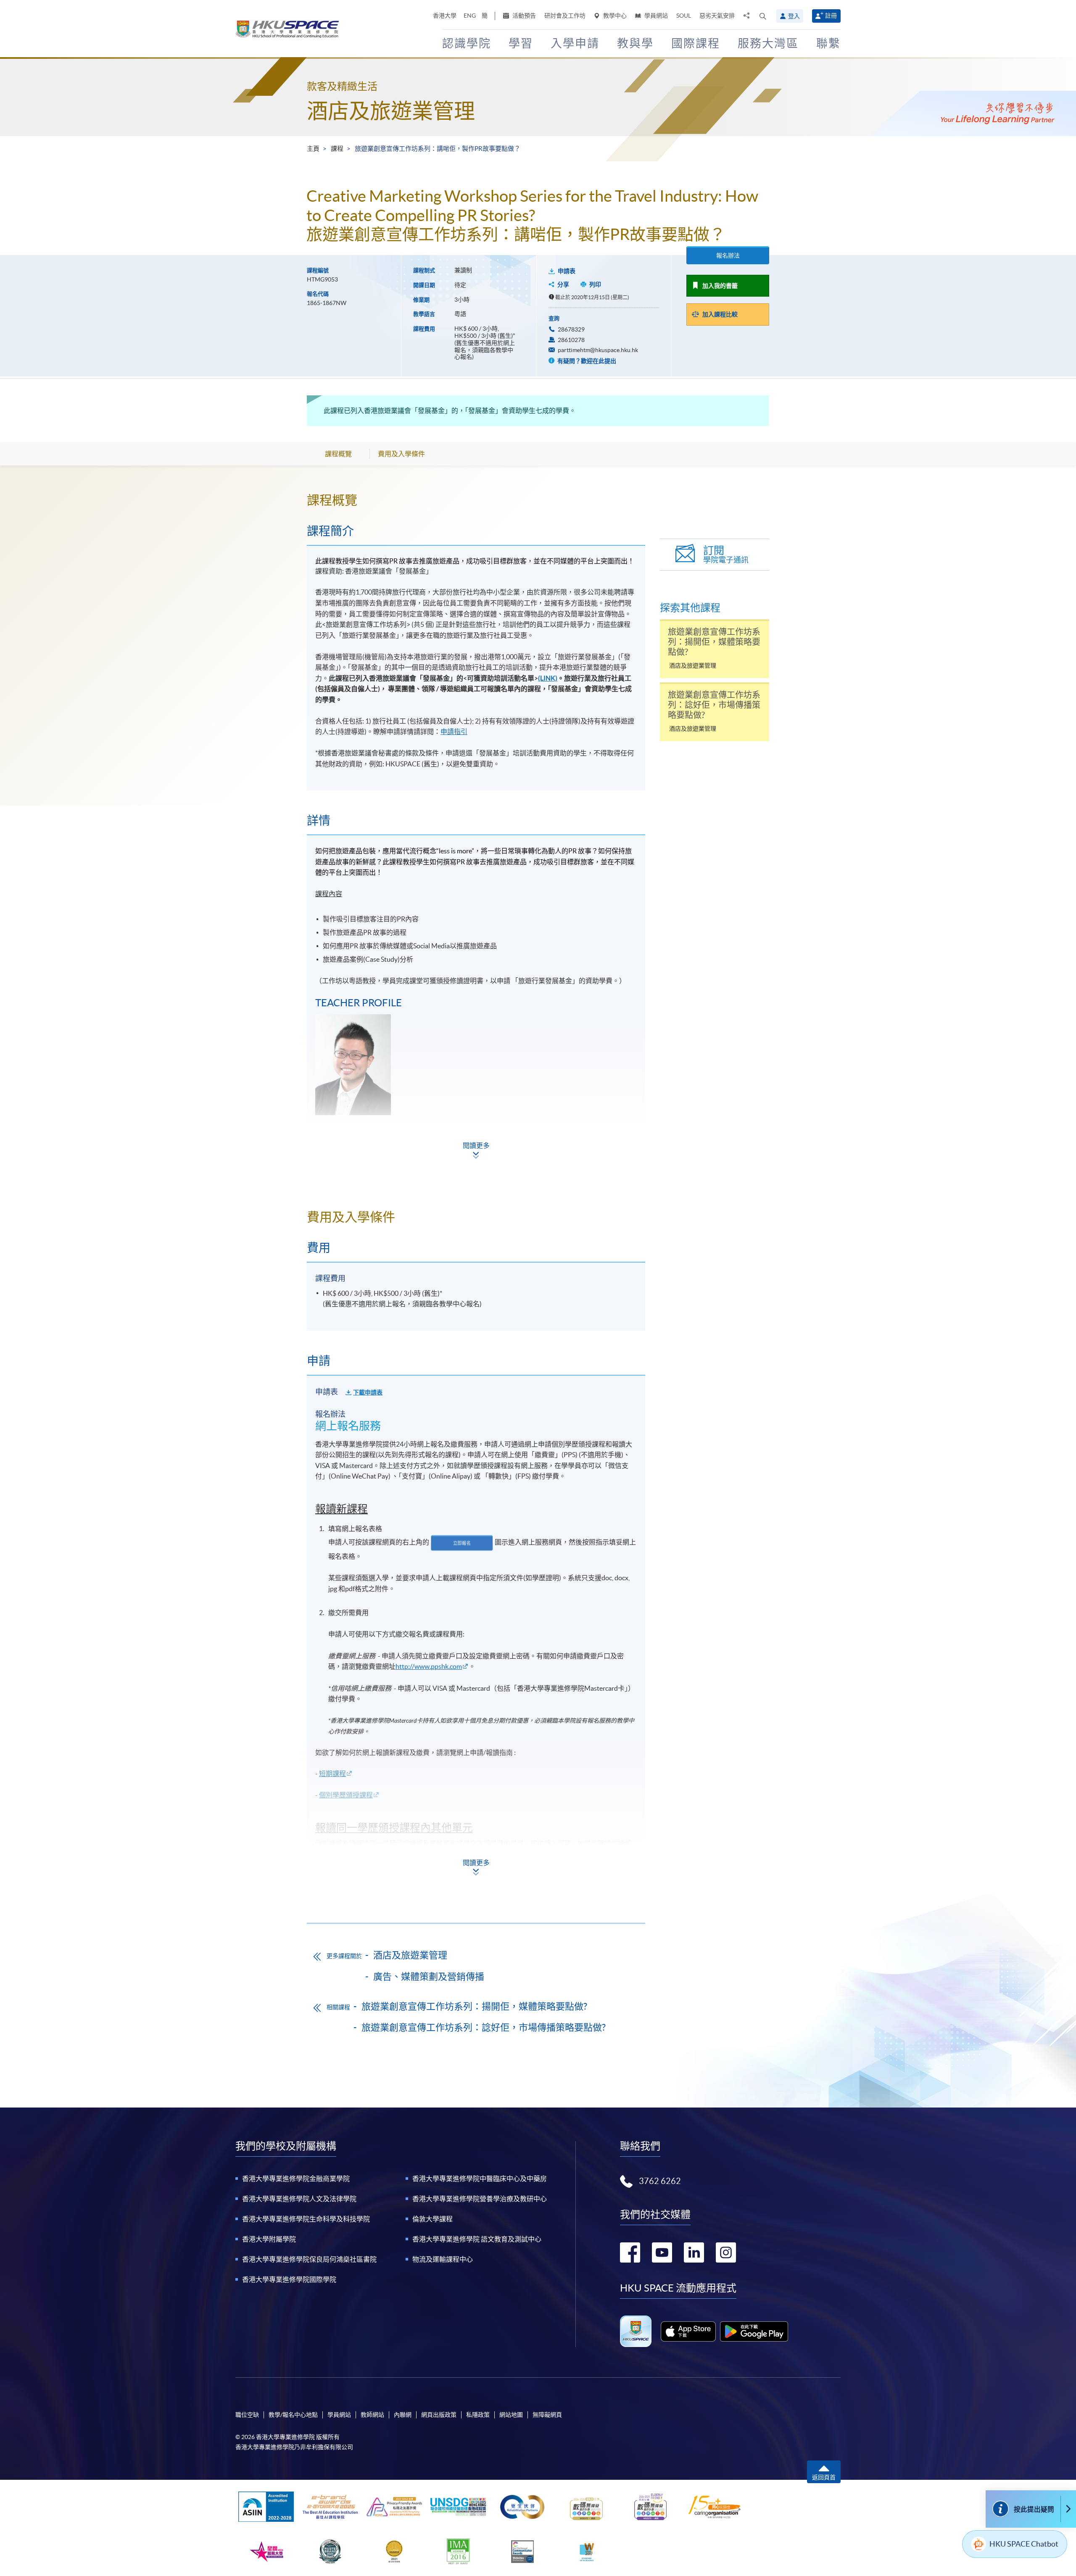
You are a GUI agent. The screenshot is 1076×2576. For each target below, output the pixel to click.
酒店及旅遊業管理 (391, 111)
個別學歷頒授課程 (346, 1795)
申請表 (567, 271)
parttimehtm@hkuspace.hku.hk (598, 350)
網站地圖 (511, 2415)
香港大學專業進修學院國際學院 (289, 2279)
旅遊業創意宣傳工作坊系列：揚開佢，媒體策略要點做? (474, 2006)
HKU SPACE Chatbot (1024, 2544)
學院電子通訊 (726, 554)
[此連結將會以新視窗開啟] (688, 2331)
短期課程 (332, 1773)
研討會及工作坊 (565, 16)
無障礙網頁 (547, 2415)
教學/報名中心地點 (293, 2415)
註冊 (831, 16)
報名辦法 (728, 255)
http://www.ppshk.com (429, 1666)
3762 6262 (660, 2181)
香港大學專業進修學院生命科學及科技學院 (306, 2219)
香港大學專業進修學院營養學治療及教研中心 (480, 2199)
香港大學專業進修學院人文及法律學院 (299, 2199)
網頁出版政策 (439, 2415)
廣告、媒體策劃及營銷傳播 (429, 1976)
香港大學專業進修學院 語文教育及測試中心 (477, 2239)
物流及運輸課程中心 (443, 2259)
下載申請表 (368, 1392)
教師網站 (372, 2415)
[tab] (476, 500)
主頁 (313, 149)
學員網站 (655, 16)
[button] (763, 16)
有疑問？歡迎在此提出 (586, 361)
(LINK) (548, 678)
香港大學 (445, 16)
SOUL (684, 16)
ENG (470, 16)
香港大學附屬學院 (269, 2239)
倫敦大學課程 (433, 2219)
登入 (794, 16)
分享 (563, 284)
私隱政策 (478, 2415)
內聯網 (403, 2415)
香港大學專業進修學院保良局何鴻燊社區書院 (309, 2259)
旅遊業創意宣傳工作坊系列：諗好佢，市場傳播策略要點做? (484, 2027)
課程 (337, 149)
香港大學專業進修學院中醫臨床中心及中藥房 (480, 2179)
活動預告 (523, 16)
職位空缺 (247, 2415)
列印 (595, 284)
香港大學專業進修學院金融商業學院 (296, 2179)
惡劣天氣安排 (717, 16)
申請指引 (454, 731)
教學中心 (614, 16)
